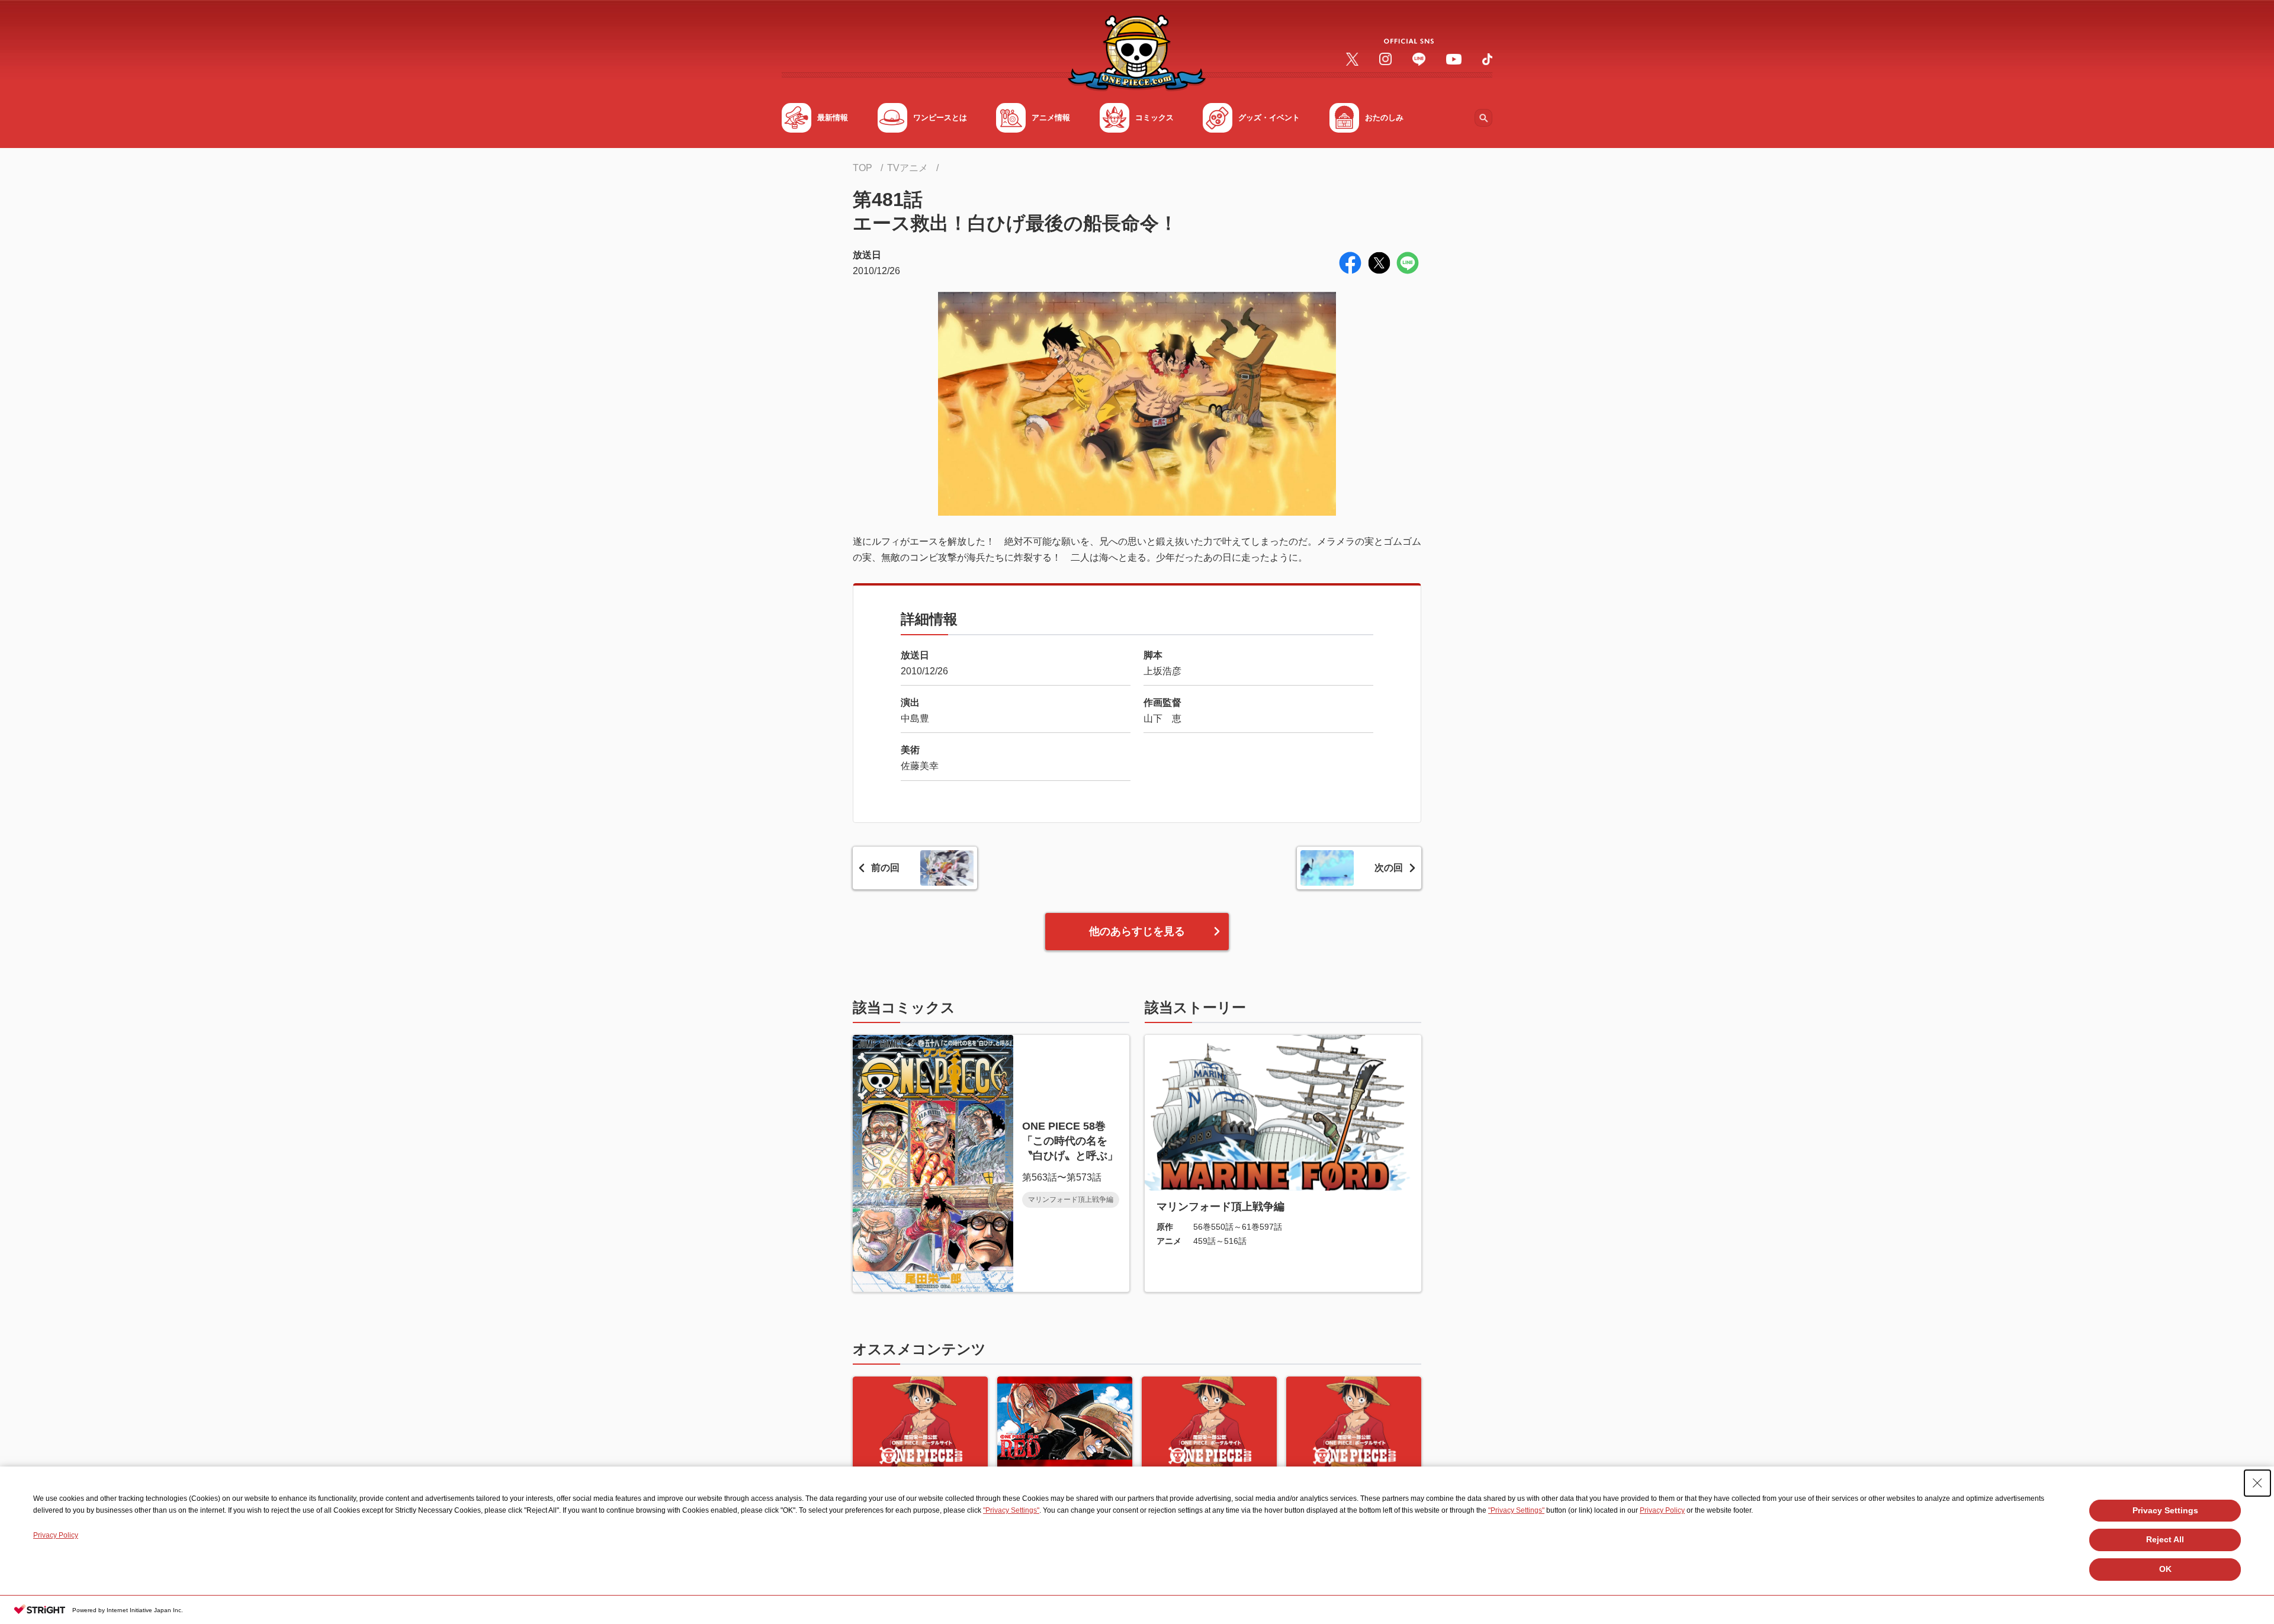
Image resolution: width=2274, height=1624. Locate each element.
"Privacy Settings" (1011, 1510)
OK (2165, 1569)
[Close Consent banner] (2257, 1483)
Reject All (2165, 1539)
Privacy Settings (2165, 1510)
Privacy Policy (1662, 1510)
